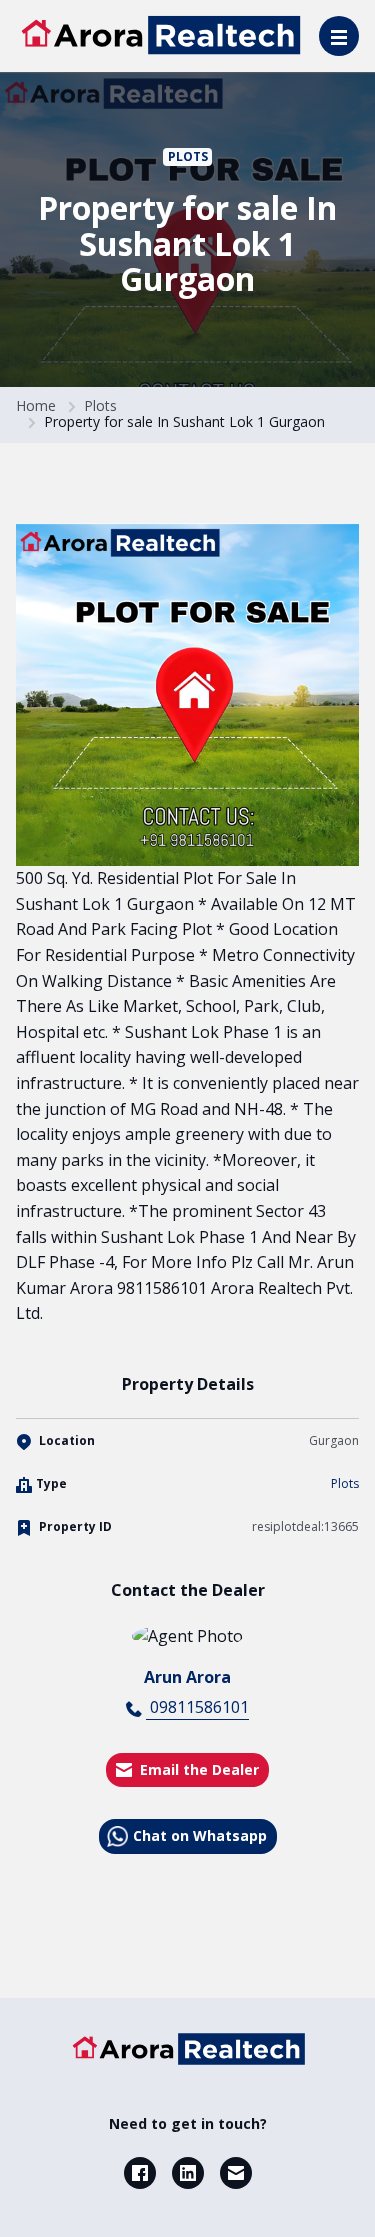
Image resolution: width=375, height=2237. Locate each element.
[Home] (187, 2049)
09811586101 (197, 1707)
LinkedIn (188, 2173)
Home (36, 405)
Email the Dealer (199, 1769)
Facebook (140, 2173)
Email (236, 2173)
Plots (188, 156)
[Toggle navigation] (339, 36)
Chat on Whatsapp (200, 1835)
